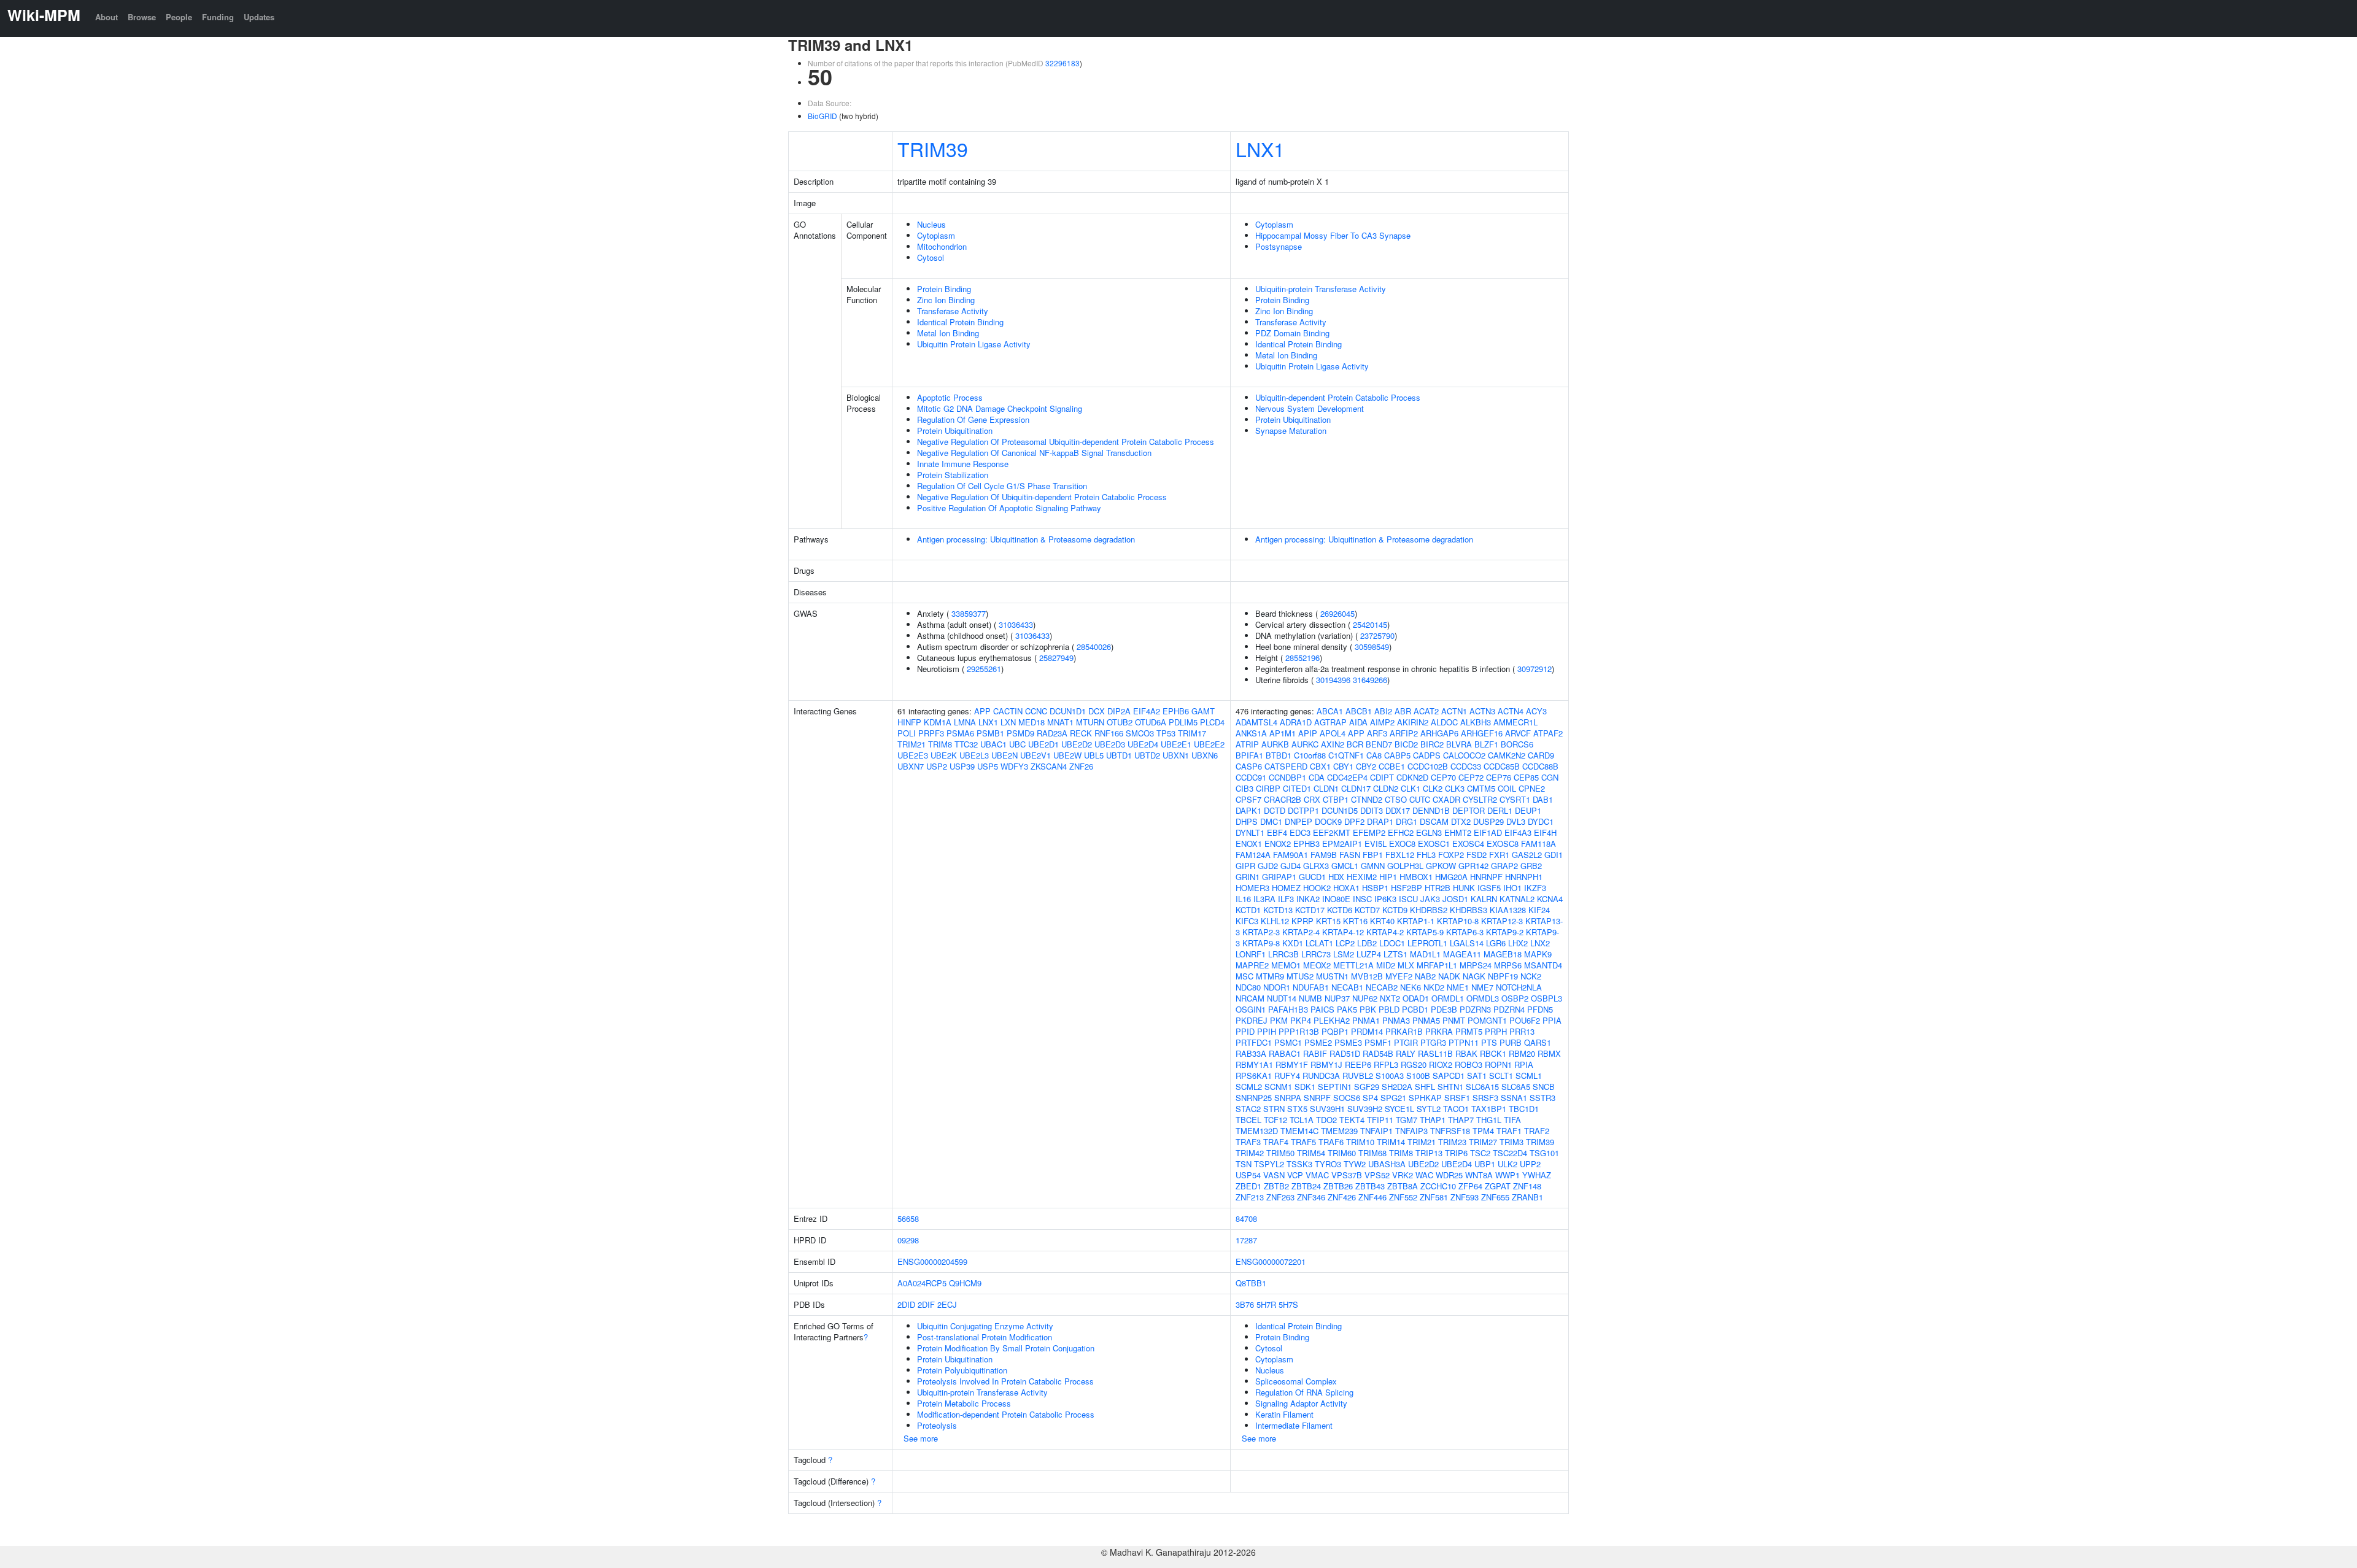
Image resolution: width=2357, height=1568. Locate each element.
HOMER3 (1252, 888)
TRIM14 (1391, 1142)
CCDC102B (1428, 766)
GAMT (1203, 711)
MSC (1244, 976)
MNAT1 (1060, 722)
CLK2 (1433, 788)
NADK (1449, 976)
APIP (1308, 733)
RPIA (1524, 1064)
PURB (1511, 1042)
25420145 (1370, 624)
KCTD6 (1340, 910)
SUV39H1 (1327, 1109)
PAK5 (1347, 1009)
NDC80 (1248, 987)
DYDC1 (1541, 821)
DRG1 (1407, 821)
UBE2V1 (1035, 755)
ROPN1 (1498, 1064)
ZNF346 (1311, 1197)
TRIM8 (940, 744)
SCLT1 (1501, 1076)
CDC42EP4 (1347, 777)
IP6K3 (1385, 899)
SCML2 (1249, 1087)
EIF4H (1545, 832)
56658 (908, 1218)
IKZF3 (1535, 888)
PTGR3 (1433, 1042)
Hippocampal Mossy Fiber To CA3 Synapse (1333, 235)
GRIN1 (1248, 877)
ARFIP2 (1404, 733)
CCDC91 (1251, 777)
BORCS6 (1517, 744)
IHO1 (1512, 888)
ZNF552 (1403, 1197)
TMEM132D (1257, 1131)
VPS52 (1377, 1175)
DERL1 (1500, 810)
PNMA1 (1366, 1020)
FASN (1350, 855)
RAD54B (1378, 1053)
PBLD (1389, 1009)
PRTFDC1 (1254, 1042)
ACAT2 (1426, 711)
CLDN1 (1326, 788)
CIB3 (1244, 788)
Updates (259, 17)
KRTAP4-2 (1385, 932)
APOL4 (1333, 733)
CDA (1317, 777)
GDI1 (1554, 855)
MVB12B (1367, 976)
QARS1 (1538, 1042)
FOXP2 (1451, 855)
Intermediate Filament (1294, 1425)
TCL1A (1302, 1120)
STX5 (1297, 1109)
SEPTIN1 (1335, 1087)
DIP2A (1119, 711)
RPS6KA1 (1254, 1076)
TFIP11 (1380, 1120)
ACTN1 (1454, 711)
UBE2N (1004, 755)
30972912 (1535, 669)
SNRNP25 (1254, 1098)
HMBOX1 (1416, 877)
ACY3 (1536, 711)
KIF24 (1539, 910)
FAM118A (1538, 844)
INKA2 (1308, 899)
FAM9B (1324, 855)
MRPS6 (1508, 965)
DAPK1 (1248, 810)
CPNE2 (1532, 788)
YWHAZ (1537, 1175)
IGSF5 (1489, 888)
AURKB (1275, 744)
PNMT (1454, 1020)
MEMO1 (1286, 965)
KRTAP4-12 (1343, 932)
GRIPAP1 (1279, 877)
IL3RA (1264, 899)
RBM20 (1522, 1053)
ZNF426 (1342, 1197)
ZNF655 (1495, 1197)
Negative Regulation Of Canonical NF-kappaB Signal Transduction (1034, 453)
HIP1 (1388, 877)
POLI (907, 733)
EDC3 (1300, 832)
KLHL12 (1275, 921)
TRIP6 (1456, 1153)
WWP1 (1507, 1175)
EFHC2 (1401, 832)
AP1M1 (1283, 733)
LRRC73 (1316, 954)
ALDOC (1444, 722)
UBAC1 (993, 744)
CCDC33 (1466, 766)
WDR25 (1449, 1175)
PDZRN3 (1475, 1009)
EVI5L (1376, 844)
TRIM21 (911, 744)
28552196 (1302, 658)
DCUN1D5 (1340, 810)
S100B (1418, 1076)
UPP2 (1530, 1164)
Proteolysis (937, 1425)
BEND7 (1379, 744)
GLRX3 (1316, 866)
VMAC (1317, 1175)
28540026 (1094, 647)
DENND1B (1431, 810)
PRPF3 (931, 733)
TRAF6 (1331, 1142)
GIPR (1245, 866)
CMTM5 (1481, 788)
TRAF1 (1509, 1131)
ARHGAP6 (1439, 733)
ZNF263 (1280, 1197)
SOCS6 (1347, 1098)
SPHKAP (1425, 1098)
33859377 (969, 613)
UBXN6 (1205, 755)
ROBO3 (1469, 1064)
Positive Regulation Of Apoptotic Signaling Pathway (1009, 508)
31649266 (1370, 680)
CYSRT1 (1515, 799)
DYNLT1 (1250, 832)
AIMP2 (1382, 722)
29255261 (984, 669)
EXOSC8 (1503, 844)
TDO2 (1326, 1120)
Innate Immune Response (963, 464)
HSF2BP (1407, 888)
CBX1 (1320, 766)
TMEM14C (1299, 1131)
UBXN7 (911, 766)
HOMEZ (1286, 888)
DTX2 (1461, 821)
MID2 (1386, 965)
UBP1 (1485, 1164)
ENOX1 (1249, 844)
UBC (1017, 744)
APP (982, 711)
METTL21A (1353, 965)
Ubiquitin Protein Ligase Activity (974, 344)
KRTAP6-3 (1465, 932)
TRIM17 (1192, 733)
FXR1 (1499, 855)
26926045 (1337, 613)
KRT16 (1355, 921)
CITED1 (1297, 788)
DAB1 (1543, 799)
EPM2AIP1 (1342, 844)
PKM (1279, 1020)
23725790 (1377, 635)
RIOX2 (1441, 1064)
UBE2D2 (1077, 744)
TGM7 (1407, 1120)
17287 (1246, 1240)
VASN (1274, 1175)
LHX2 (1518, 943)
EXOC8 (1402, 844)
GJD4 (1291, 866)
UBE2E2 (1209, 744)
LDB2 (1367, 943)
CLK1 (1411, 788)
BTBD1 (1279, 755)
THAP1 (1433, 1120)
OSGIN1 (1251, 1009)
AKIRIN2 (1413, 722)
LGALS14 (1467, 943)
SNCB (1544, 1087)
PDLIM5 (1183, 722)
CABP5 (1397, 755)
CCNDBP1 (1287, 777)
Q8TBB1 (1251, 1283)
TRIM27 (1483, 1142)
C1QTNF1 (1346, 755)
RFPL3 (1386, 1064)
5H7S (1288, 1304)
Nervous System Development (1310, 408)
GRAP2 (1504, 866)
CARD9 (1541, 755)
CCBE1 (1392, 766)
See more (921, 1438)
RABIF (1315, 1053)
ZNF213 (1250, 1197)
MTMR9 (1270, 976)
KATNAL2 (1517, 899)
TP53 (1166, 733)
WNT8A (1479, 1175)
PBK (1368, 1009)
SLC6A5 (1516, 1087)
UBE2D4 (1143, 744)
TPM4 (1483, 1131)
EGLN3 (1429, 832)
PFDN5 (1540, 1009)
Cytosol (931, 257)
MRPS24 (1476, 965)
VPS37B (1347, 1175)
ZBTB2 (1276, 1186)
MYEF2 (1399, 976)
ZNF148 (1527, 1186)
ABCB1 (1359, 711)
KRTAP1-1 (1416, 921)
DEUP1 (1528, 810)
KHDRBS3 (1469, 910)
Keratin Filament (1284, 1414)
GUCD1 (1312, 877)
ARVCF (1518, 733)
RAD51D (1345, 1053)
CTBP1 (1336, 799)
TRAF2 (1537, 1131)
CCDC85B (1502, 766)
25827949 (1056, 658)
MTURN (1090, 722)
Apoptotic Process (950, 397)
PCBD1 (1415, 1009)
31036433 (1016, 624)
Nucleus (931, 224)
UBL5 (1094, 755)
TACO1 (1456, 1109)
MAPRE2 (1252, 965)
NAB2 (1425, 976)
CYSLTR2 (1480, 799)
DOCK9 (1328, 821)
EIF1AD (1488, 832)
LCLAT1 (1319, 943)
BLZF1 (1486, 744)
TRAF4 (1276, 1142)
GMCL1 (1345, 866)
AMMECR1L (1515, 722)
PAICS (1322, 1009)
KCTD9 (1395, 910)
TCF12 (1275, 1120)
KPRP (1302, 921)
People (179, 17)
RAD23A (1052, 733)
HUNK (1464, 888)
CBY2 (1366, 766)
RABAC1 (1285, 1053)
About (106, 17)
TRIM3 (1511, 1142)
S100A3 (1390, 1076)
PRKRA (1439, 1031)
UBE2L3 (974, 755)
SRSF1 (1457, 1098)
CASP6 (1249, 766)
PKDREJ (1252, 1020)
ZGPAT (1498, 1186)
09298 (908, 1240)
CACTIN (1008, 711)
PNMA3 (1396, 1020)
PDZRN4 (1509, 1009)
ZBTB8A (1403, 1186)
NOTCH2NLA (1519, 987)
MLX (1406, 965)
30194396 (1333, 680)
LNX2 (1540, 943)
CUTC (1420, 799)
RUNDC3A (1321, 1076)
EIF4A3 (1518, 832)
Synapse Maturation (1291, 431)
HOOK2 (1317, 888)
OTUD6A (1151, 722)
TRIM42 (1250, 1153)
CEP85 (1526, 777)
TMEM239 (1339, 1131)
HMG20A (1451, 877)
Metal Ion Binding (948, 333)
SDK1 (1305, 1087)
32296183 (1062, 63)
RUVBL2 (1358, 1076)
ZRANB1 (1527, 1197)
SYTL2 (1429, 1109)
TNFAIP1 (1376, 1131)
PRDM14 (1367, 1031)
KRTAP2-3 (1261, 932)
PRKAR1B (1404, 1031)
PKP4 (1301, 1020)
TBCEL (1248, 1120)
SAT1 (1477, 1076)
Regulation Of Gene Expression (973, 419)
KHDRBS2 (1429, 910)
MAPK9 (1538, 954)
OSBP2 (1515, 998)
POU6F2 (1525, 1020)
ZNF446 (1372, 1197)
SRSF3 (1485, 1098)
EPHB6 (1176, 711)
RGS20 (1414, 1064)
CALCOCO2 (1464, 755)
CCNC (1036, 711)
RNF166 (1109, 733)
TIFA (1512, 1120)
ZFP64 (1470, 1186)
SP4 (1370, 1098)
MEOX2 (1317, 965)
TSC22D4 (1510, 1153)
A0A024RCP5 (922, 1283)
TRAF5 (1303, 1142)
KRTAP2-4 (1301, 932)
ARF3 (1377, 733)
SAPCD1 (1449, 1076)
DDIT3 (1372, 810)
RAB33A (1251, 1053)
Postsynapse (1279, 246)
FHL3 (1426, 855)
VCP (1295, 1175)
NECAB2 (1382, 987)
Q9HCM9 (965, 1283)
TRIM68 (1372, 1153)
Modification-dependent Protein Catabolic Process (1006, 1414)
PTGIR (1406, 1042)
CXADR (1446, 799)
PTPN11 (1464, 1042)
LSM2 (1344, 954)
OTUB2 (1120, 722)
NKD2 (1434, 987)
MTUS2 (1300, 976)
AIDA (1358, 722)
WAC (1424, 1175)
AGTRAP (1330, 722)
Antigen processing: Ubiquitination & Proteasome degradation (1026, 539)
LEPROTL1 (1427, 943)
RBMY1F (1292, 1064)
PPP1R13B (1299, 1031)
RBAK (1466, 1053)
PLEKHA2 (1332, 1020)
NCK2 (1531, 976)
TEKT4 (1352, 1120)
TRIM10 (1360, 1142)
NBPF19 (1503, 976)
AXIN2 (1333, 744)
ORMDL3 (1483, 998)
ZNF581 (1434, 1197)
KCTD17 (1310, 910)
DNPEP (1298, 821)
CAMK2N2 (1507, 755)
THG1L (1489, 1120)
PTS (1489, 1042)
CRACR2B (1283, 799)
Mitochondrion (942, 246)
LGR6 (1496, 943)
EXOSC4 (1468, 844)
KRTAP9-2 (1505, 932)
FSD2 (1477, 855)
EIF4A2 (1147, 711)
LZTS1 (1395, 954)
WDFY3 (1014, 766)
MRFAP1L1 (1437, 965)
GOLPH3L (1405, 866)
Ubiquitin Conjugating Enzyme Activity (985, 1326)
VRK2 (1403, 1175)
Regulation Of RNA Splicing (1304, 1392)
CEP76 (1499, 777)
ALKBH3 (1476, 722)
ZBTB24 (1306, 1186)
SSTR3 (1542, 1098)
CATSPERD (1286, 766)
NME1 (1458, 987)
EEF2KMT (1332, 832)
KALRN (1484, 899)
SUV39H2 (1365, 1109)
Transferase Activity (953, 311)
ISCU (1408, 899)
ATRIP (1247, 744)
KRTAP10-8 (1458, 921)
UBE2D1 (1043, 744)
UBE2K (944, 755)
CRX (1312, 799)
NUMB (1310, 998)
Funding (218, 17)
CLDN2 (1386, 788)
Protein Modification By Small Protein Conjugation (1006, 1348)
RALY (1406, 1053)
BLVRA (1459, 744)
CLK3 (1455, 788)
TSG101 (1544, 1153)
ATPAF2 (1548, 733)
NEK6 (1411, 987)
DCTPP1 (1303, 810)
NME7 (1482, 987)
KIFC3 (1247, 921)
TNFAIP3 (1411, 1131)
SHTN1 (1450, 1087)
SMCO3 (1140, 733)
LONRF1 (1251, 954)
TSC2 (1480, 1153)
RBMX (1549, 1053)
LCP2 (1345, 943)
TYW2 (1355, 1164)
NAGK (1474, 976)
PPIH (1267, 1031)
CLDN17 (1356, 788)
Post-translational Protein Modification (985, 1337)
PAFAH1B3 (1288, 1009)
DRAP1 (1380, 821)
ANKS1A (1251, 733)
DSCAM (1434, 821)
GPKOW (1441, 866)
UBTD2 (1147, 755)
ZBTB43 (1370, 1186)
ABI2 (1383, 711)
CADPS (1427, 755)
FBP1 (1373, 855)
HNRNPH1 (1524, 877)
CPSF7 (1248, 799)
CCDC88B (1540, 766)
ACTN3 (1482, 711)
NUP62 (1365, 998)
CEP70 (1443, 777)
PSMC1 (1288, 1042)
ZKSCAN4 (1049, 766)
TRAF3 (1248, 1142)
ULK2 (1507, 1164)
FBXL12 (1400, 855)
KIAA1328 (1508, 910)
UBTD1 (1119, 755)
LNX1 (1260, 149)
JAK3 (1430, 899)
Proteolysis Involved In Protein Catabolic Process (1005, 1381)
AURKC (1305, 744)
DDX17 (1398, 810)
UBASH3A (1387, 1164)
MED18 (1031, 722)
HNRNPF (1486, 877)
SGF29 (1367, 1087)
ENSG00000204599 (932, 1261)
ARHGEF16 (1482, 733)
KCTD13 (1278, 910)
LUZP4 (1369, 954)
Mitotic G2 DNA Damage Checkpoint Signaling (1000, 408)
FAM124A (1253, 855)
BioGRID (822, 116)
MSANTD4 (1543, 965)
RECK (1081, 733)
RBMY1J (1326, 1064)
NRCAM (1250, 998)
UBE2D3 (1110, 744)
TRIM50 (1280, 1153)
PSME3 (1348, 1042)
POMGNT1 (1487, 1020)
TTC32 (966, 744)
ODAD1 (1416, 998)
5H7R (1266, 1304)
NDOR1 (1277, 987)
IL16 (1243, 899)
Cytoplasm (936, 235)
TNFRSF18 (1450, 1131)
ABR (1403, 711)
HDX (1336, 877)
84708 (1246, 1218)
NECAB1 (1347, 987)
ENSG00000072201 (1271, 1261)
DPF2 (1354, 821)
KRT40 (1382, 921)
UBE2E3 (913, 755)
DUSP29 (1488, 821)
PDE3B (1444, 1009)
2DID (906, 1304)
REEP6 (1358, 1064)
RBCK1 (1493, 1053)
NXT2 (1390, 998)
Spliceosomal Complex (1296, 1381)
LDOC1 (1392, 943)
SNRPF (1317, 1098)
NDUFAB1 (1311, 987)
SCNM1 (1278, 1087)
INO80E (1336, 899)
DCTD (1275, 810)
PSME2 (1318, 1042)
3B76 (1245, 1304)
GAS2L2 (1527, 855)
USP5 (988, 766)
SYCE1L (1399, 1109)
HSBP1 (1375, 888)
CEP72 (1471, 777)
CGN (1550, 777)
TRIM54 (1311, 1153)
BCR (1355, 744)
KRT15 (1328, 921)
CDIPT (1382, 777)
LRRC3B (1283, 954)
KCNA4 (1550, 899)
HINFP (909, 722)
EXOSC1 (1434, 844)
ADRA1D (1296, 722)
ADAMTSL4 (1256, 722)
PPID (1245, 1031)
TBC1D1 (1524, 1109)
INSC (1362, 899)
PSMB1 (990, 733)
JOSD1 (1455, 899)
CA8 (1374, 755)
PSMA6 (960, 733)
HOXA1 (1346, 888)
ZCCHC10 (1438, 1186)
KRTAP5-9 (1425, 932)
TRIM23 (1452, 1142)
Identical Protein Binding (960, 322)
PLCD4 (1212, 722)
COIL (1507, 788)
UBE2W (1067, 755)
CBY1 (1343, 766)
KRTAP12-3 (1502, 921)
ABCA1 (1330, 711)
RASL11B (1435, 1053)
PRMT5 (1469, 1031)
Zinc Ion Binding (946, 300)
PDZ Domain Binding (1292, 333)
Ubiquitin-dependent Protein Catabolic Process (1338, 397)
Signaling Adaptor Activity (1301, 1403)
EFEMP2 (1369, 832)
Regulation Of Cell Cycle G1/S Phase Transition (1002, 486)
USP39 (962, 766)
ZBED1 (1248, 1186)
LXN (1008, 722)
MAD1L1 (1425, 954)
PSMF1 (1378, 1042)
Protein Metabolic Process (964, 1403)
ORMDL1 (1448, 998)
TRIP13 (1429, 1153)
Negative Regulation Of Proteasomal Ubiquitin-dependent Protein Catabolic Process (1066, 442)
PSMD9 (1020, 733)
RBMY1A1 (1254, 1064)
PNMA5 (1426, 1020)
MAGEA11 (1462, 954)
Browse (142, 17)
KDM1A (938, 722)
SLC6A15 (1482, 1087)
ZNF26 (1081, 766)
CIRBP (1268, 788)
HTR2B (1438, 888)
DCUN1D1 (1068, 711)
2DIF (926, 1304)
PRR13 (1522, 1031)
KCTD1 (1248, 910)
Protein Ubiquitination (955, 431)
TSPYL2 (1269, 1164)
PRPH (1496, 1031)
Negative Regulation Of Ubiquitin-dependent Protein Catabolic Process (1042, 497)
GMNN (1373, 866)
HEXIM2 (1362, 877)
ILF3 (1286, 899)
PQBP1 (1335, 1031)
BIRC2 (1432, 744)
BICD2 (1406, 744)
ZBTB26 (1338, 1186)
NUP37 (1337, 998)
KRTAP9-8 (1261, 943)
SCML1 (1529, 1076)
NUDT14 (1282, 998)
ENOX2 (1278, 844)
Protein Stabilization (953, 475)
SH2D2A (1397, 1087)
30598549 (1372, 647)
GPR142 (1473, 866)
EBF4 (1277, 832)
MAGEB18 (1503, 954)
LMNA (965, 722)
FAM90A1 (1291, 855)
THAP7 (1461, 1120)
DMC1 (1271, 821)
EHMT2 (1458, 832)
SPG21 (1393, 1098)
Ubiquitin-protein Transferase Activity (1321, 289)
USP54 (1248, 1175)
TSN (1244, 1164)
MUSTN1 (1332, 976)
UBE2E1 (1176, 744)
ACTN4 (1511, 711)
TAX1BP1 (1489, 1109)
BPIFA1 (1249, 755)
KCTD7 (1367, 910)
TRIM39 (933, 149)
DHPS (1247, 821)
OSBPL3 (1546, 998)
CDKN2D (1412, 777)
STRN (1274, 1109)
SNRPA (1288, 1098)
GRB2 (1531, 866)
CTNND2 (1367, 799)
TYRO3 (1328, 1164)
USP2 (937, 766)
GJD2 (1268, 866)
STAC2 (1248, 1109)
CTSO (1396, 799)
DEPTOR (1469, 810)
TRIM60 (1342, 1153)
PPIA (1552, 1020)
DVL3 (1516, 821)
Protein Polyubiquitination (962, 1370)
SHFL (1425, 1087)
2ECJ (947, 1304)
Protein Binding (944, 289)
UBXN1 (1176, 755)
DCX (1097, 711)
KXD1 (1293, 943)
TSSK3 (1299, 1164)
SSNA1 (1514, 1098)
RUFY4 (1287, 1076)
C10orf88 (1310, 755)
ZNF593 (1465, 1197)
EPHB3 (1306, 844)
